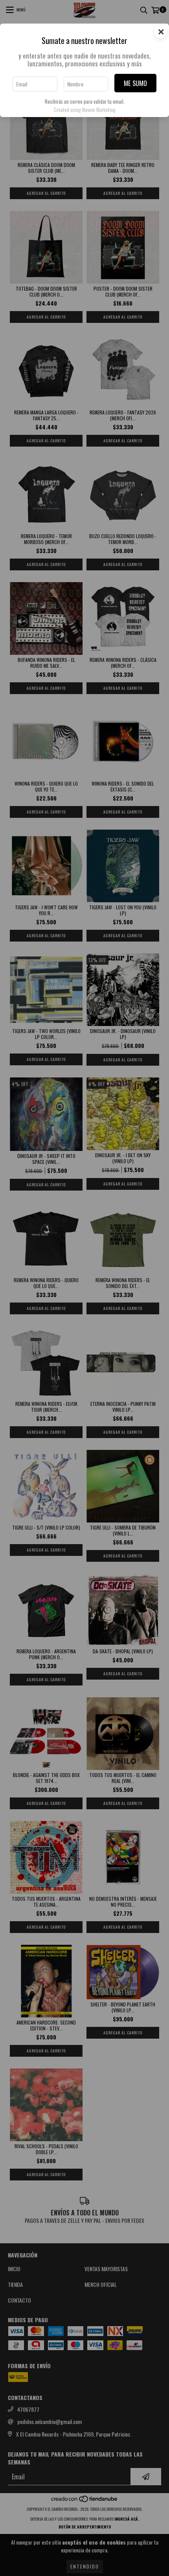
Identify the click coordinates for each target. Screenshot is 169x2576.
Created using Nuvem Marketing (85, 110)
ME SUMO (135, 83)
